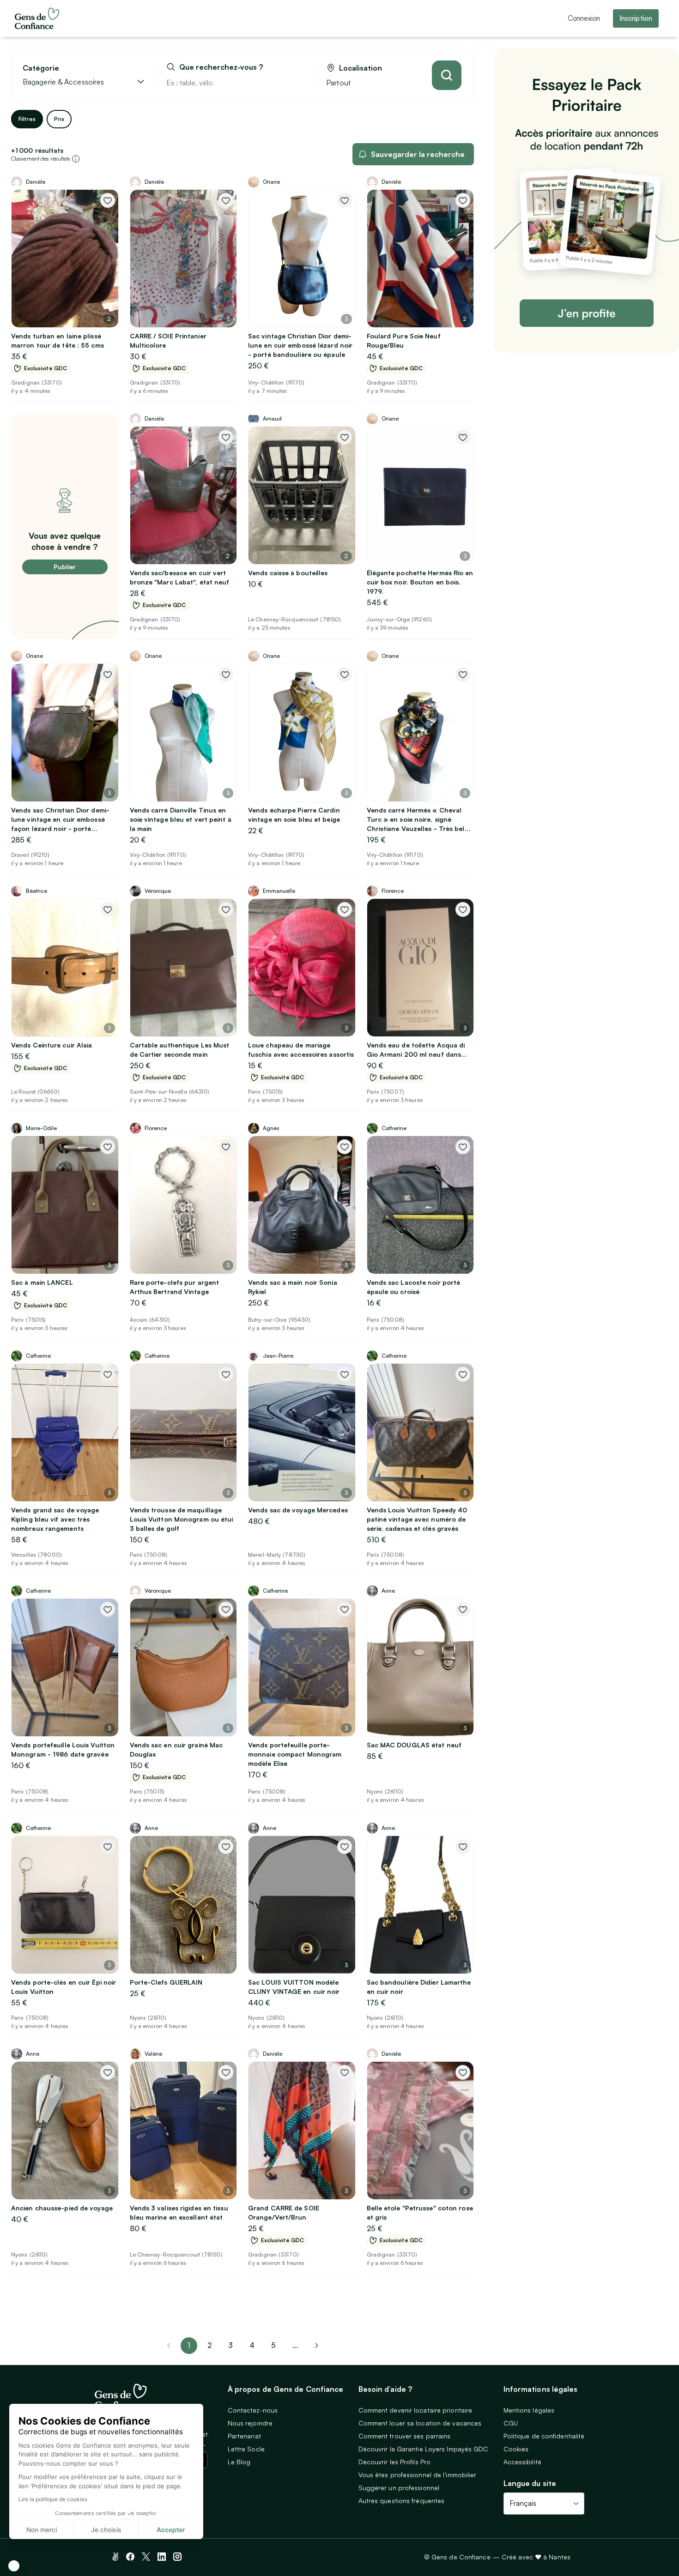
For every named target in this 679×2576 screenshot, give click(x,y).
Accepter (171, 2530)
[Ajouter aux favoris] (108, 200)
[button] (14, 2566)
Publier (65, 567)
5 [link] (273, 2345)
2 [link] (209, 2345)
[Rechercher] (447, 75)
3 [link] (230, 2345)
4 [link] (252, 2345)
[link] (316, 2346)
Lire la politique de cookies (53, 2499)
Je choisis (106, 2530)
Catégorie (41, 68)
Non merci (42, 2530)
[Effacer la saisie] (297, 83)
